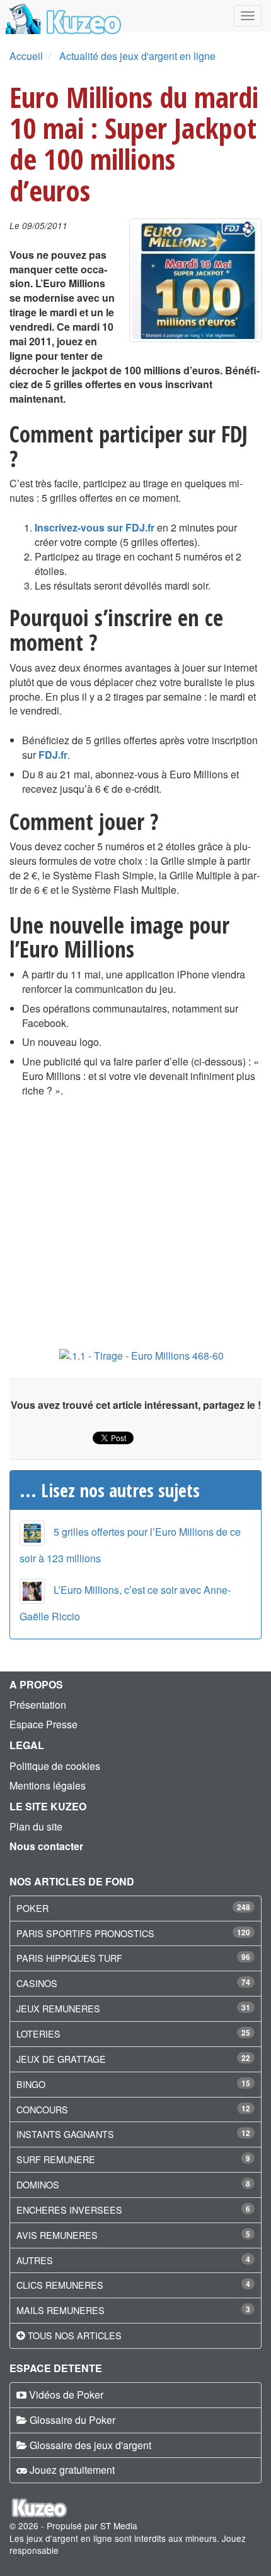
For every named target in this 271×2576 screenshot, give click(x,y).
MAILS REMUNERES (61, 2310)
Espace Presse (43, 1724)
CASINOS (37, 1983)
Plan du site (36, 1826)
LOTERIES (38, 2033)
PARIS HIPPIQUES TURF (69, 1958)
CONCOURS (42, 2109)
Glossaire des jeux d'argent (90, 2445)
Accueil (26, 56)
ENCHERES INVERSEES (69, 2210)
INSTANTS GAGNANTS (65, 2134)
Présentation (38, 1705)
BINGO (31, 2084)
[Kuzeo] (61, 16)
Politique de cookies (55, 1766)
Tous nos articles (75, 2335)
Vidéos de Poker (66, 2395)
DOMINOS (38, 2184)
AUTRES (35, 2260)
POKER (32, 1908)
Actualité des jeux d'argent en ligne (137, 56)
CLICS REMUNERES (60, 2285)
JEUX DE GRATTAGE (61, 2059)
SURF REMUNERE (56, 2159)
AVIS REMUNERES (57, 2235)
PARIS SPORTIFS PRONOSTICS (85, 1933)
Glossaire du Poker (72, 2420)
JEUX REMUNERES (58, 2008)
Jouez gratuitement (72, 2470)
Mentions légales (48, 1785)
